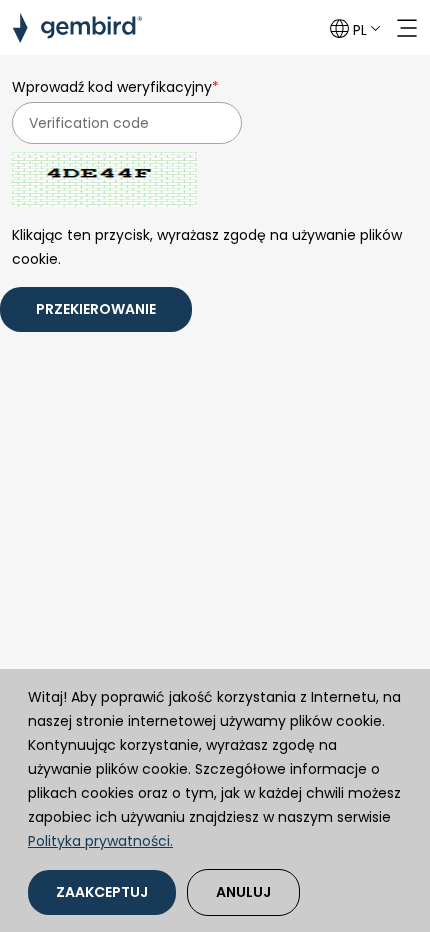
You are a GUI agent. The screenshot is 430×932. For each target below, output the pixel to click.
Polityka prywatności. (100, 841)
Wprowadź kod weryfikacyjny (115, 87)
